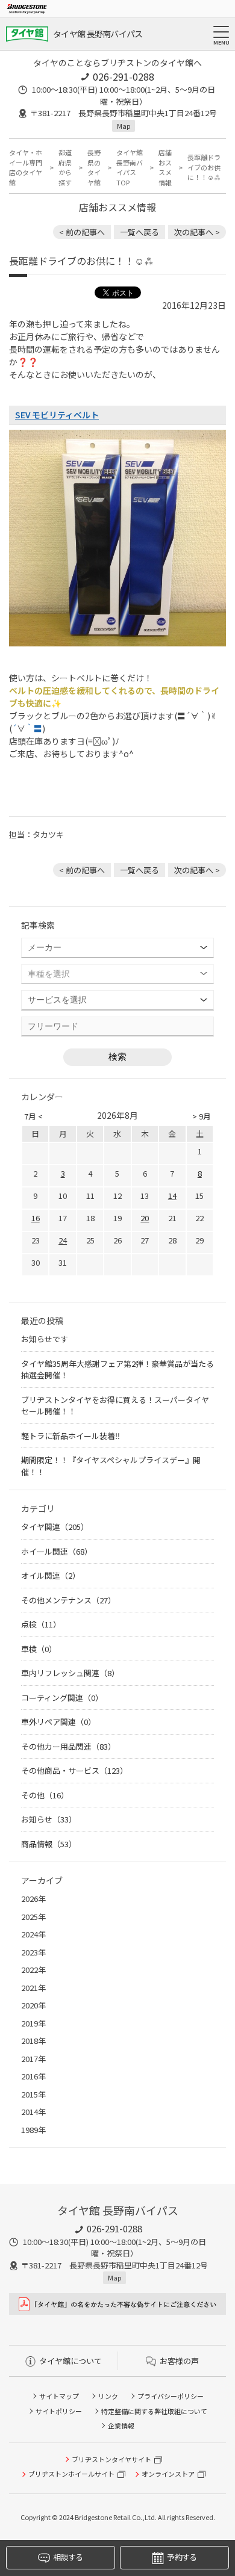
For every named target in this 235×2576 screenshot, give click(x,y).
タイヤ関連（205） (55, 1527)
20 (145, 1218)
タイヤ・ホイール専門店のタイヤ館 (26, 167)
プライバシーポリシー (171, 2396)
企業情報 (121, 2426)
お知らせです (45, 1339)
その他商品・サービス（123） (74, 1770)
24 (63, 1240)
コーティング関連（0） (62, 1698)
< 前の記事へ (82, 232)
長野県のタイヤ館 (94, 167)
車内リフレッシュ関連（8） (70, 1673)
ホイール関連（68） (57, 1551)
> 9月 (202, 1116)
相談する (68, 2557)
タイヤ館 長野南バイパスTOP (130, 167)
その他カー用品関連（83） (68, 1746)
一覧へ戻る (139, 232)
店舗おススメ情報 (165, 167)
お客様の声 (179, 2361)
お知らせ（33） (49, 1819)
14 (172, 1196)
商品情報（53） (49, 1844)
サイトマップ (59, 2396)
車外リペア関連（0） (58, 1722)
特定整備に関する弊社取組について (154, 2411)
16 (36, 1218)
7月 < (33, 1116)
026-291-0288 (124, 76)
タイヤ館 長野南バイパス (98, 34)
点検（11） (41, 1624)
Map (124, 126)
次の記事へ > (197, 232)
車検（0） (39, 1649)
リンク (108, 2396)
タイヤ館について (70, 2361)
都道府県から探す (65, 167)
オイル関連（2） (51, 1575)
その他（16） (45, 1795)
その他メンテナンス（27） (68, 1600)
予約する (182, 2557)
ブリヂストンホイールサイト (71, 2474)
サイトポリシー (59, 2411)
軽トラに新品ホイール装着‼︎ (70, 1436)
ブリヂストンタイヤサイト (111, 2459)
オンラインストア (168, 2474)
